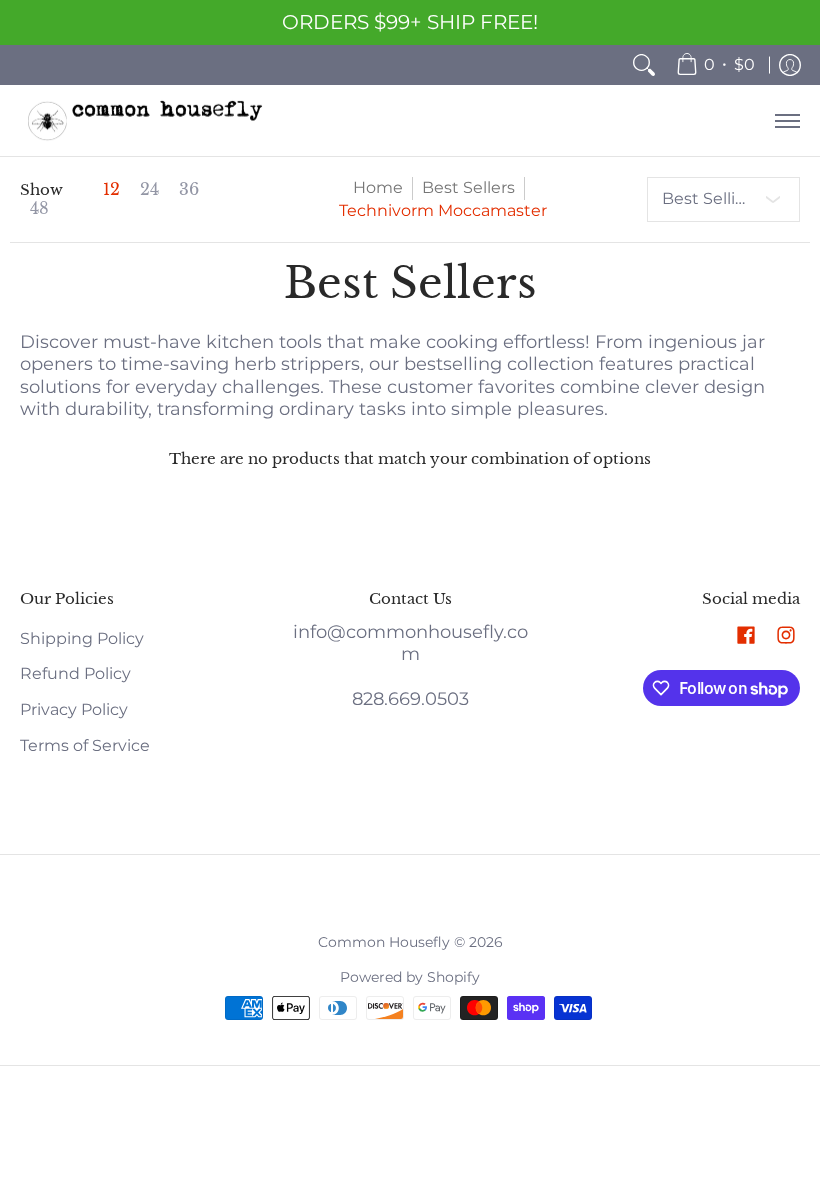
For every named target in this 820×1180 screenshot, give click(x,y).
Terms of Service (85, 745)
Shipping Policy (82, 638)
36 (189, 190)
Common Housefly (384, 942)
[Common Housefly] (145, 120)
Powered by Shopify (410, 977)
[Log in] (790, 65)
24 (149, 190)
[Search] (644, 65)
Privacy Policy (74, 709)
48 (39, 209)
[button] (746, 636)
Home (378, 187)
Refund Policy (75, 673)
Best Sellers (468, 187)
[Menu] (786, 120)
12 (111, 190)
